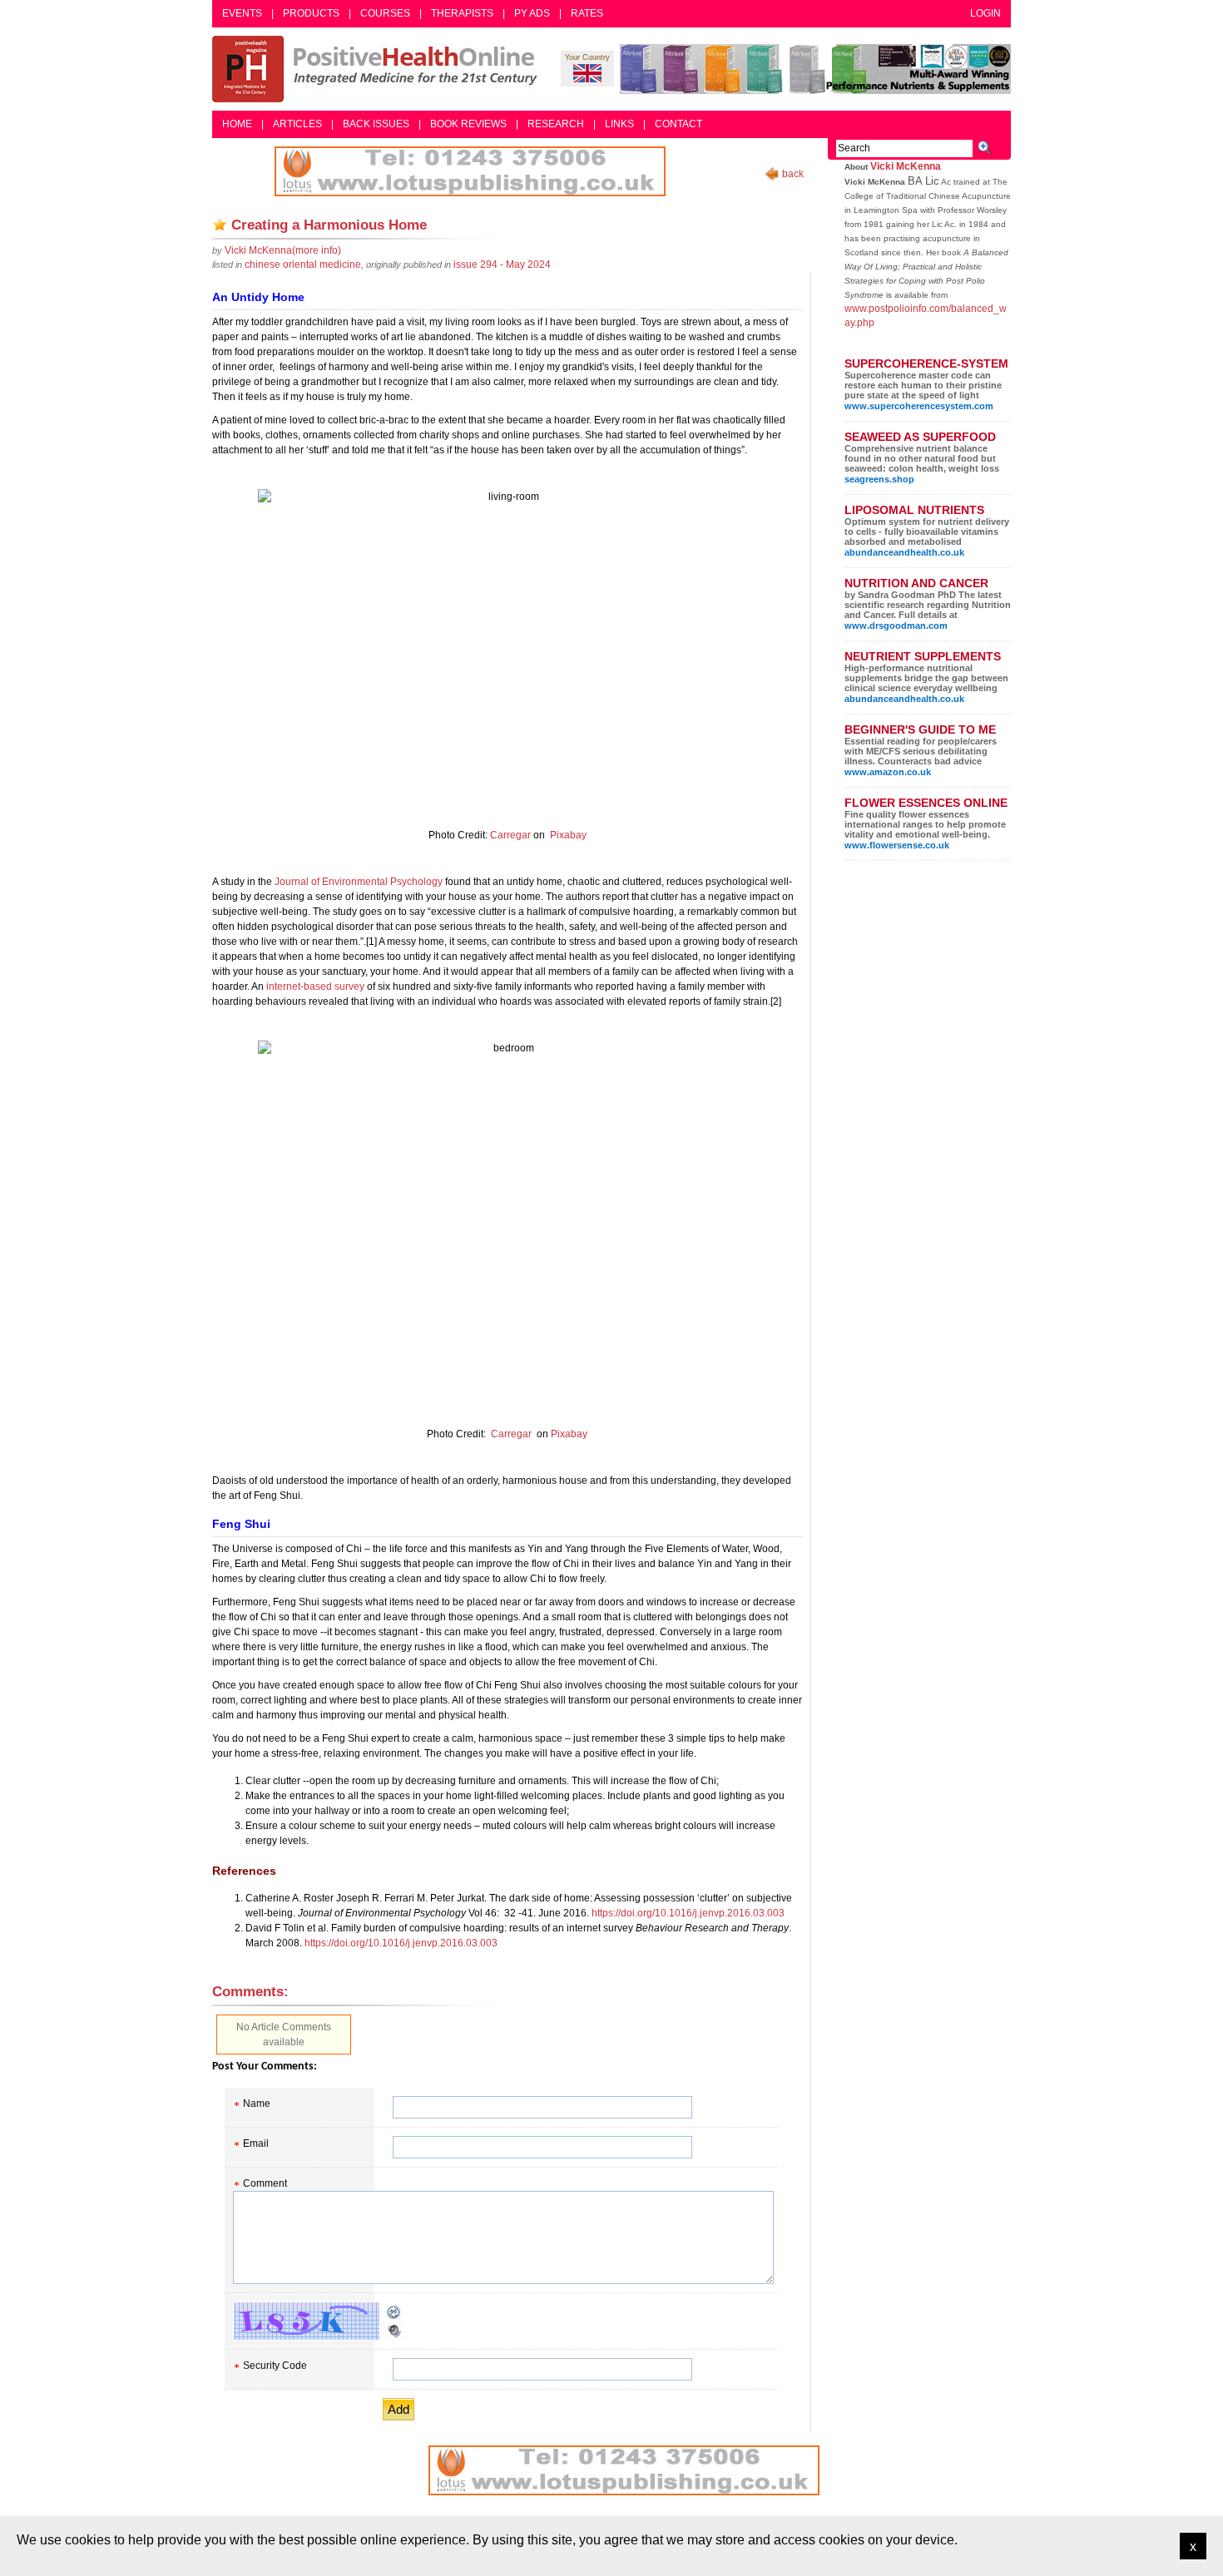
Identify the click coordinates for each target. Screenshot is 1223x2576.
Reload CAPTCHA (394, 2312)
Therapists (462, 13)
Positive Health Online (379, 69)
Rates (587, 13)
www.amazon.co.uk (888, 772)
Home (237, 124)
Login (985, 13)
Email (256, 2143)
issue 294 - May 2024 (502, 265)
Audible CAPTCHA (394, 2331)
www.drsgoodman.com (896, 625)
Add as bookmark (220, 225)
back (793, 174)
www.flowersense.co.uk (897, 845)
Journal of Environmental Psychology (359, 882)
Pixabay (568, 835)
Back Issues (376, 124)
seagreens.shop (879, 479)
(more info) (283, 250)
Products (311, 13)
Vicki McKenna (906, 166)
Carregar (510, 835)
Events (242, 13)
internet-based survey (315, 986)
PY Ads (532, 13)
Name (257, 2104)
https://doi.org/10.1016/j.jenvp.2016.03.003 (688, 1913)
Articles (297, 124)
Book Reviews (468, 124)
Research (556, 124)
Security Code (275, 2366)
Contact (678, 124)
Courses (385, 13)
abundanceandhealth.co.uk (904, 552)
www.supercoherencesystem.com (919, 406)
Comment (265, 2183)
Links (619, 124)
